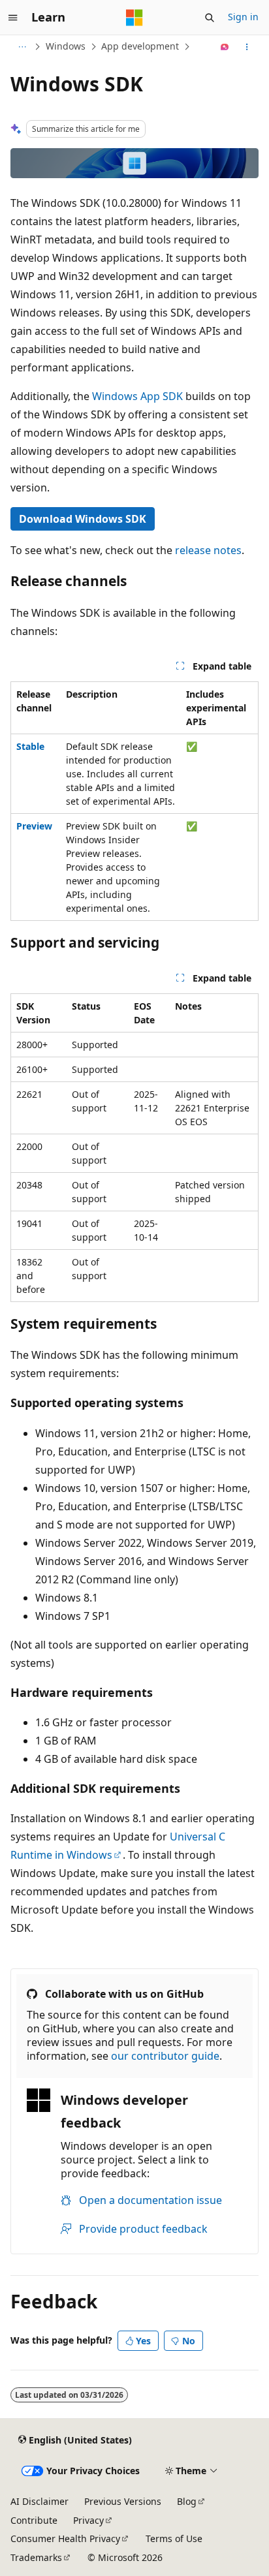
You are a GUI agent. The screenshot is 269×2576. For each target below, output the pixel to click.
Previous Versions (123, 2501)
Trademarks (36, 2557)
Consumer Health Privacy (65, 2538)
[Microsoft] (134, 18)
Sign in (243, 17)
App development (140, 46)
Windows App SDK (137, 396)
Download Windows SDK (83, 519)
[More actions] (247, 47)
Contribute (34, 2520)
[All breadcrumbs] (22, 47)
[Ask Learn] (225, 47)
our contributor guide (165, 2056)
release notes (208, 550)
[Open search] (210, 18)
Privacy (88, 2520)
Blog (187, 2501)
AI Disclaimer (40, 2501)
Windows (66, 46)
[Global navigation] (13, 18)
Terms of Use (174, 2538)
